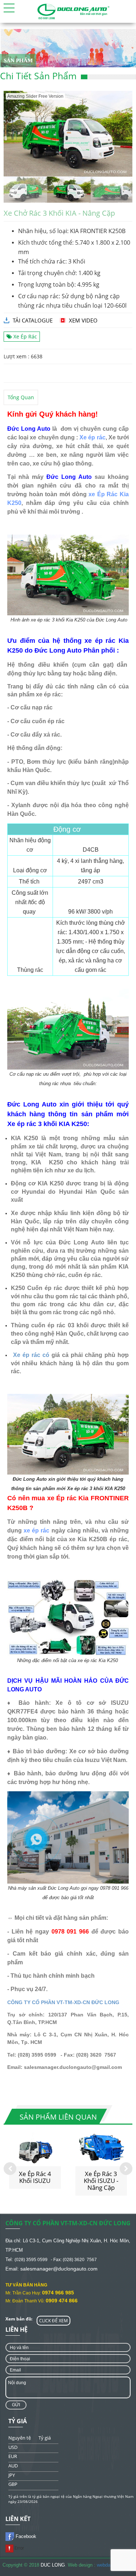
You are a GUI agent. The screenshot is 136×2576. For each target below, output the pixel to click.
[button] (9, 8)
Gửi (16, 2405)
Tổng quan (21, 397)
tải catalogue (33, 320)
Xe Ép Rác (24, 336)
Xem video (83, 320)
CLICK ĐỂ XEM (53, 2321)
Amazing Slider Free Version (35, 96)
